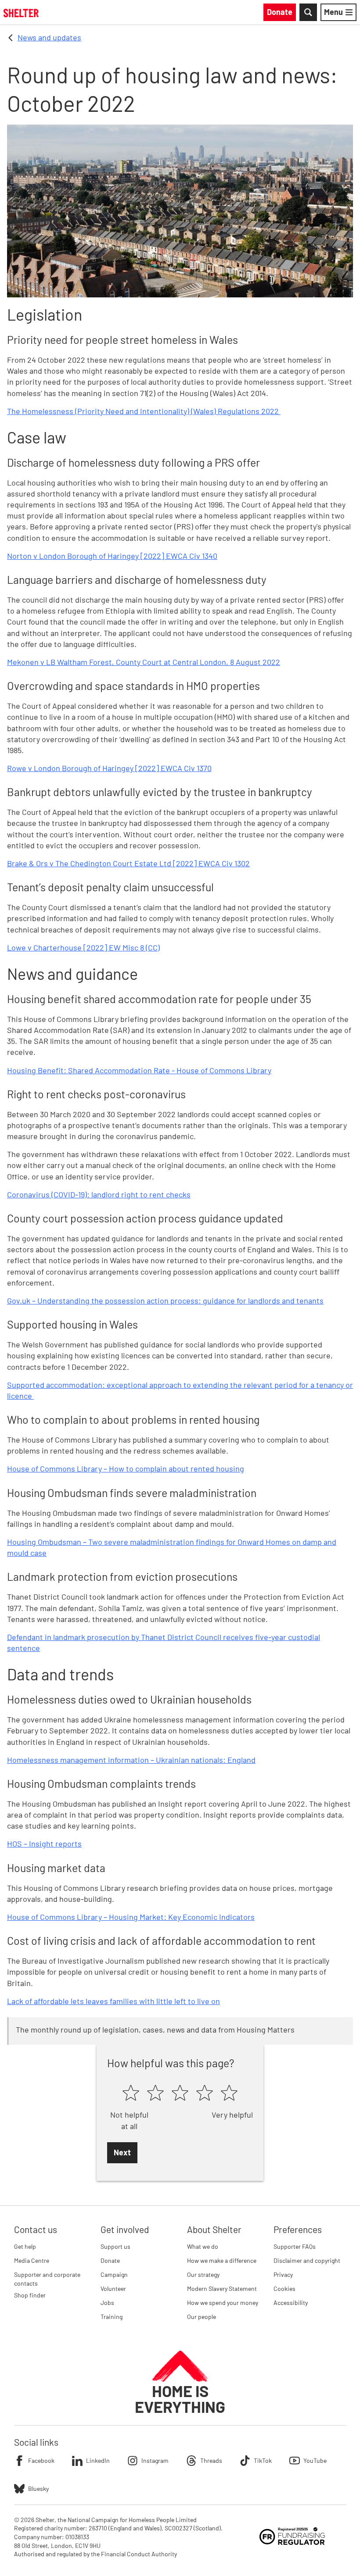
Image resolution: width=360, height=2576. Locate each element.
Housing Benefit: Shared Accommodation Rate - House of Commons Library (139, 1070)
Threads (211, 2460)
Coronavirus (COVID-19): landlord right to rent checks (99, 1194)
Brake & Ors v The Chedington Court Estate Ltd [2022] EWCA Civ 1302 (128, 863)
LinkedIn (98, 2460)
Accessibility (291, 2303)
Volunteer (113, 2288)
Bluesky (38, 2488)
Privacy (283, 2274)
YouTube (315, 2460)
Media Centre (32, 2260)
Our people (202, 2317)
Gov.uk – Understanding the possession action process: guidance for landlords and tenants (165, 1301)
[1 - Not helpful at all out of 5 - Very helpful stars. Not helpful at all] (131, 2094)
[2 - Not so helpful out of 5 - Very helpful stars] (155, 2094)
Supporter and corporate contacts (47, 2279)
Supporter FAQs (295, 2246)
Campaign (114, 2274)
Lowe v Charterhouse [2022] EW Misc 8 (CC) (83, 947)
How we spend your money (223, 2303)
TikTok (263, 2460)
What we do (203, 2246)
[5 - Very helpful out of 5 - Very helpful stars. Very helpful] (229, 2094)
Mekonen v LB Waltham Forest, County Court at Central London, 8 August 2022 (144, 662)
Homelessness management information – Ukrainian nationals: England (131, 1760)
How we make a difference (222, 2260)
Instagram (155, 2460)
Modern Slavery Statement (222, 2288)
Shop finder (30, 2295)
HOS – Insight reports (44, 1844)
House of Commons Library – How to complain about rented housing (126, 1468)
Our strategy (203, 2274)
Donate (110, 2260)
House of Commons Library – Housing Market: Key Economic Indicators (131, 1917)
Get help (25, 2246)
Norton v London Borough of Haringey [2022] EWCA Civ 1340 (112, 556)
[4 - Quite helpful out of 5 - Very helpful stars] (205, 2094)
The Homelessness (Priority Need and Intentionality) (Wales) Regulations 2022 (144, 411)
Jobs (107, 2303)
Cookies (284, 2288)
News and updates (49, 37)
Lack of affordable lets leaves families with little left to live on (113, 2001)
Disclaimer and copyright (307, 2260)
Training (112, 2317)
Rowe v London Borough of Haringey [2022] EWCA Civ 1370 (109, 768)
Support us (115, 2246)
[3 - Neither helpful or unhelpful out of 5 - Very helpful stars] (180, 2094)
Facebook (41, 2460)
